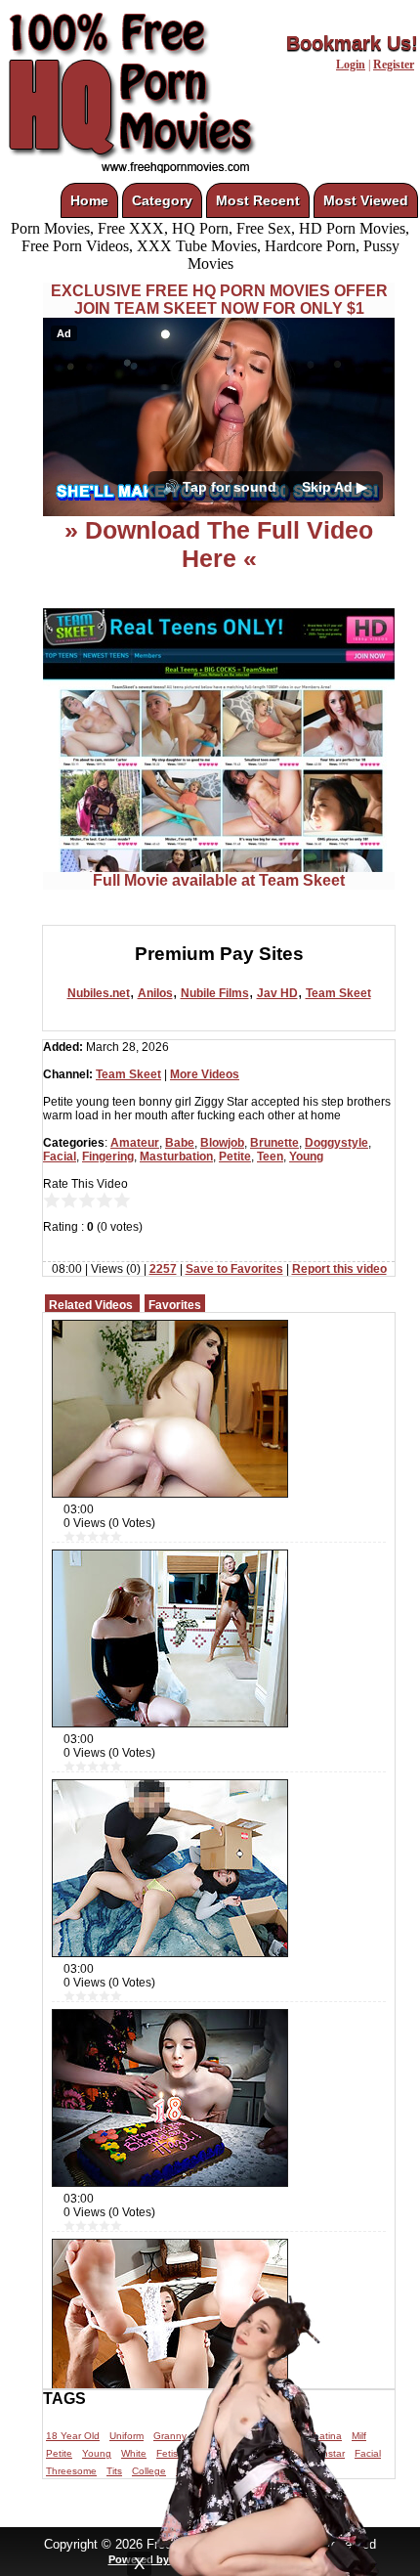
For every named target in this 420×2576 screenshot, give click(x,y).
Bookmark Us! (352, 43)
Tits (114, 2471)
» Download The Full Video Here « (219, 544)
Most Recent (258, 200)
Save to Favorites (234, 1269)
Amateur (135, 1143)
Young (306, 1157)
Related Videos (91, 1305)
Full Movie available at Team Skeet (219, 880)
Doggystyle (336, 1143)
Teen (270, 1157)
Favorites (175, 1305)
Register (394, 65)
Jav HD (277, 993)
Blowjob (222, 1143)
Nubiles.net (99, 993)
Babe (180, 1143)
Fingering (108, 1157)
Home (89, 200)
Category (162, 200)
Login (351, 65)
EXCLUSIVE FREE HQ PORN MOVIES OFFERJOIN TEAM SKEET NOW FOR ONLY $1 (219, 300)
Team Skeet (338, 993)
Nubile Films (215, 993)
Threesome (71, 2471)
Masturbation (176, 1157)
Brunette (274, 1143)
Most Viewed (366, 200)
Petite (235, 1157)
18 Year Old (73, 2436)
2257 (163, 1269)
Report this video (339, 1269)
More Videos (205, 1074)
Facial (60, 1157)
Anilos (155, 993)
